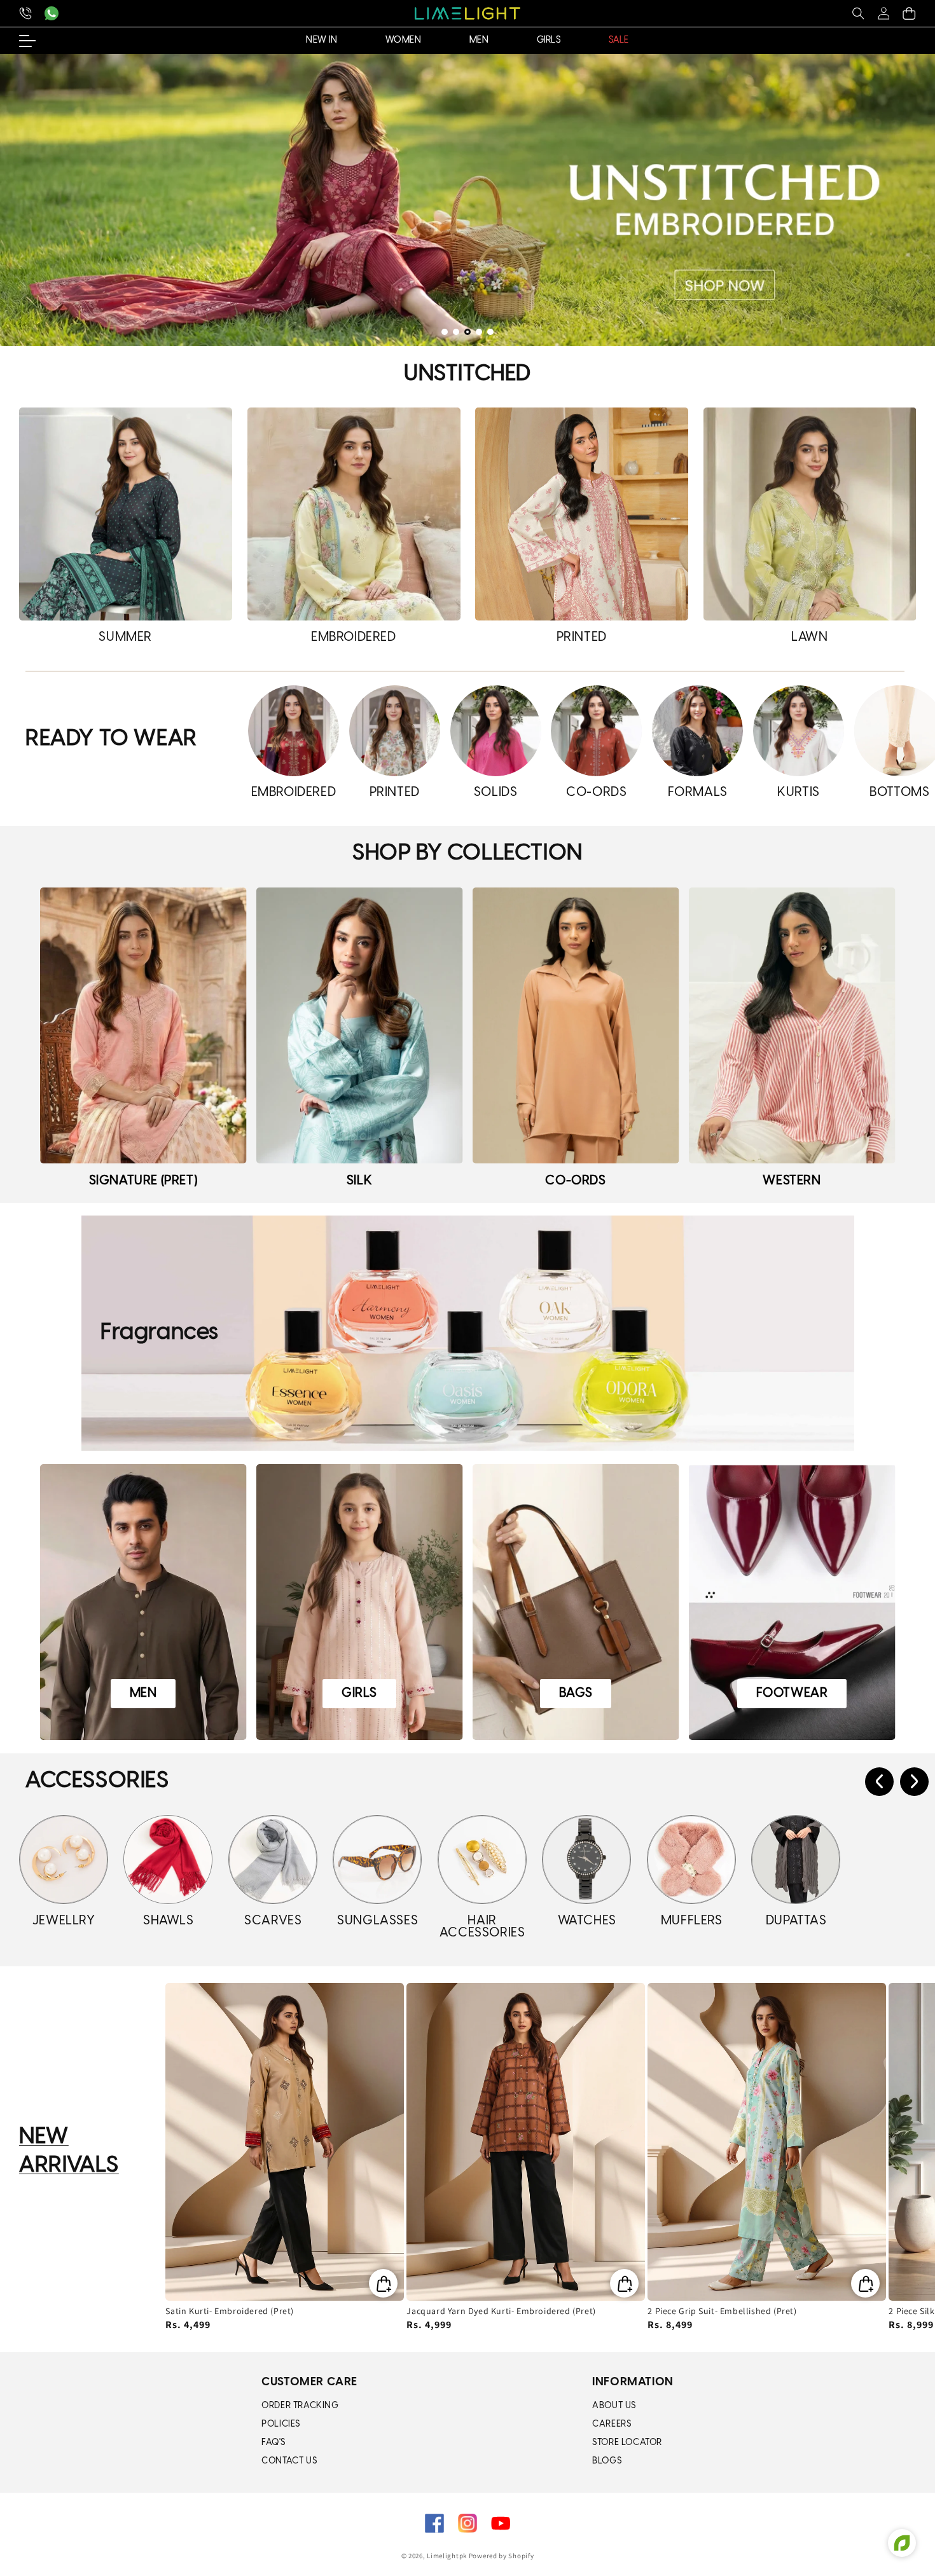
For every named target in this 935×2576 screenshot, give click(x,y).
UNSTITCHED (468, 374)
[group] (468, 200)
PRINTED (582, 637)
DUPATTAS (796, 1921)
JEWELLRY (64, 1921)
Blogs (607, 2461)
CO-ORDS (596, 792)
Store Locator (627, 2443)
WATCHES (587, 1921)
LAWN (809, 637)
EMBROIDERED (354, 637)
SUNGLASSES (377, 1921)
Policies (281, 2424)
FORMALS (698, 792)
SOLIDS (496, 792)
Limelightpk (447, 2556)
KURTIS (799, 792)
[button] (858, 13)
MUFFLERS (692, 1921)
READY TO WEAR (111, 739)
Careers (612, 2424)
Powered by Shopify (502, 2556)
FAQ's (273, 2443)
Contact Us (289, 2461)
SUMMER (125, 637)
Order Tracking (300, 2406)
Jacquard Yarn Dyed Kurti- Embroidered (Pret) (501, 2311)
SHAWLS (169, 1921)
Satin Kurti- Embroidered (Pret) (230, 2311)
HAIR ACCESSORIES (482, 1927)
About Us (614, 2406)
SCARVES (273, 1921)
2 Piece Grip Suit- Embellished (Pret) (722, 2311)
